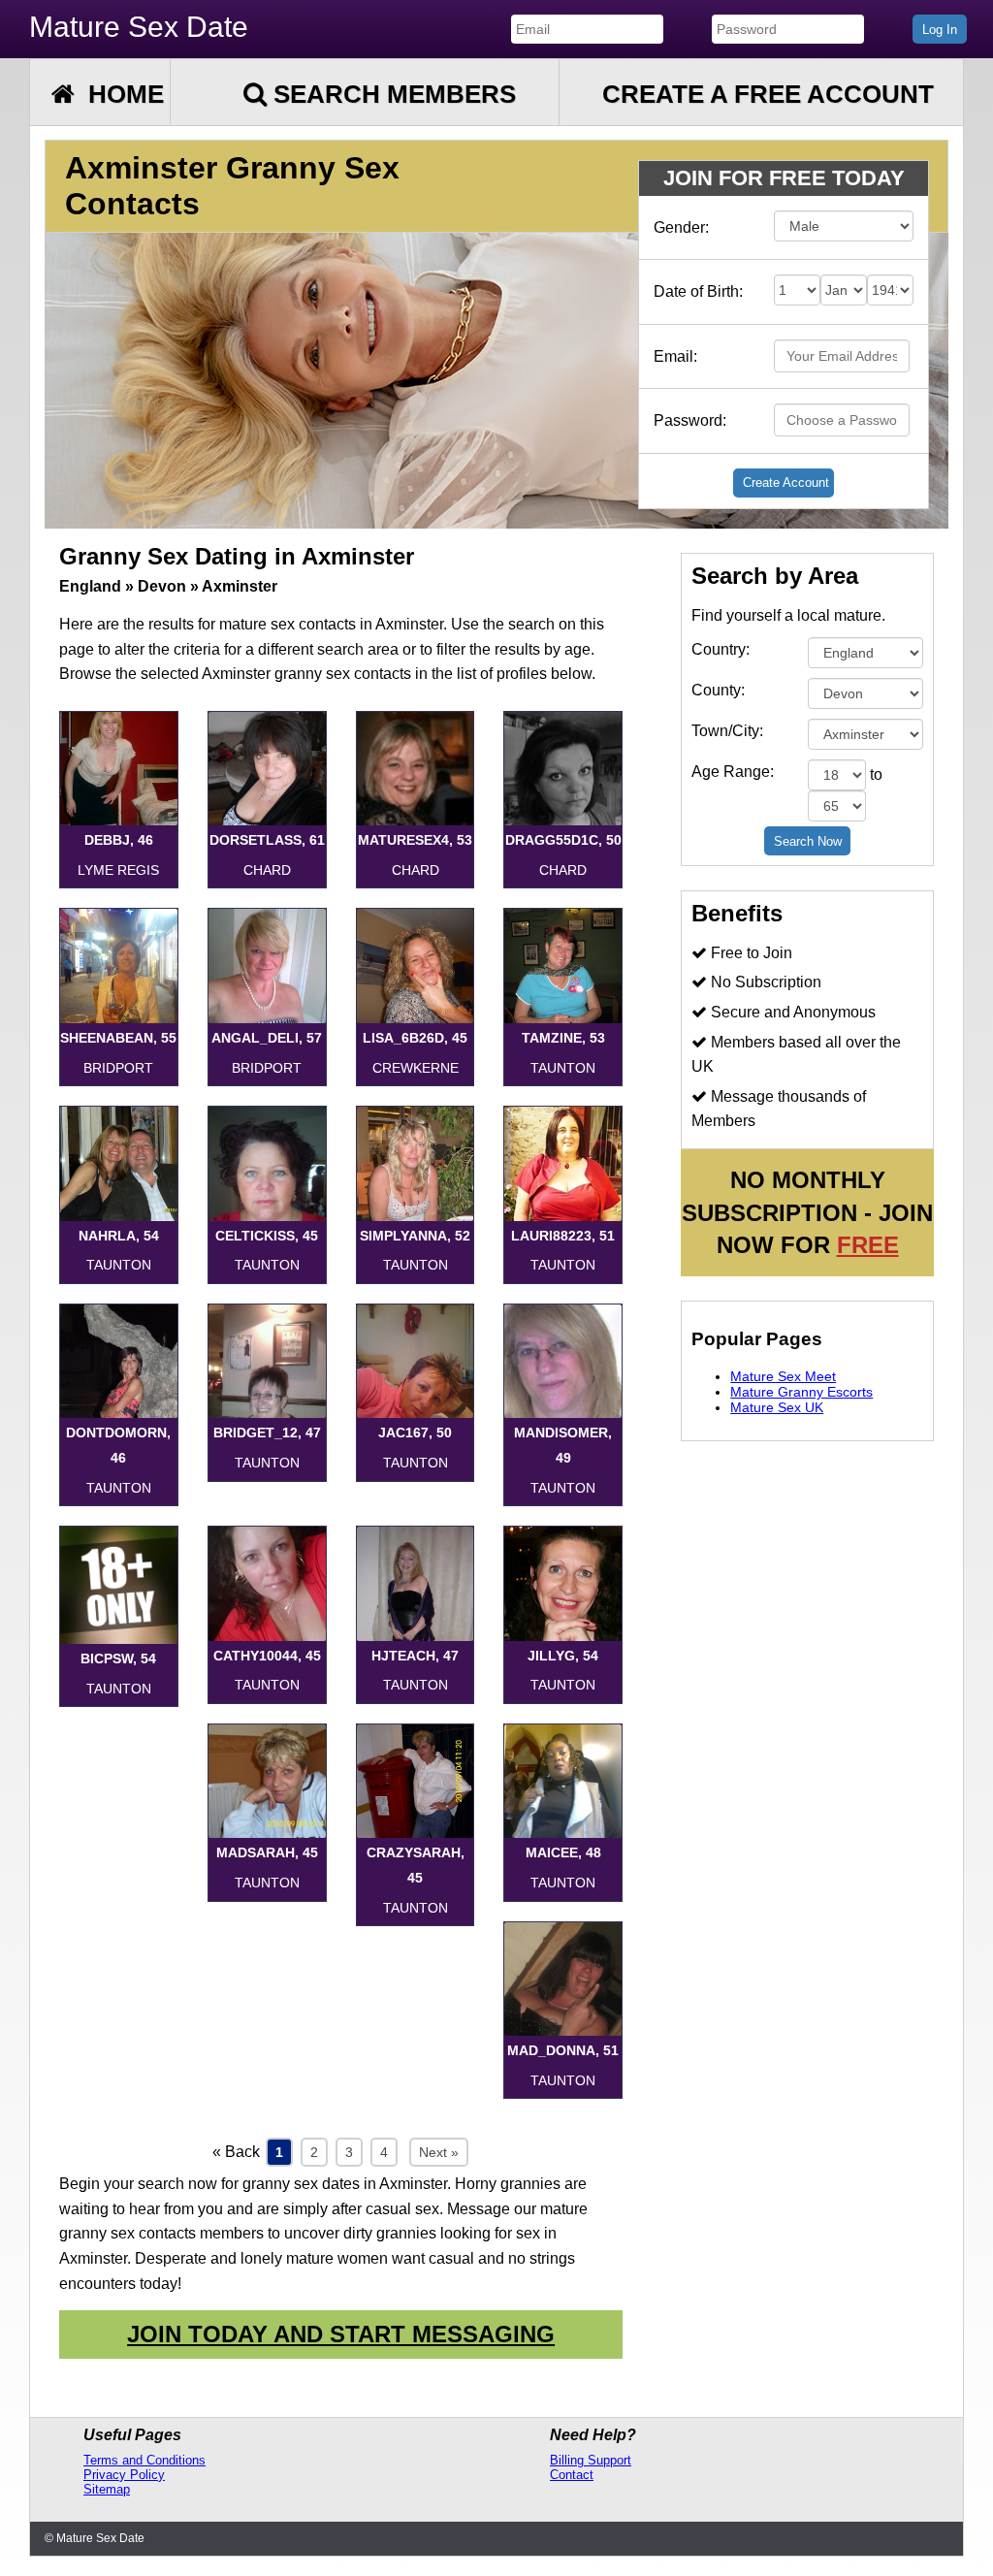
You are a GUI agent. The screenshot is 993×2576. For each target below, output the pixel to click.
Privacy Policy (124, 2475)
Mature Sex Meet (783, 1376)
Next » (439, 2152)
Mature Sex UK (777, 1407)
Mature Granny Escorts (801, 1392)
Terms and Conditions (144, 2460)
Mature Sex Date (139, 27)
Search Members (391, 94)
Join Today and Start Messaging (341, 2334)
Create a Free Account (768, 94)
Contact (572, 2475)
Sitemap (107, 2489)
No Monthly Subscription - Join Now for (807, 1212)
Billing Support (591, 2460)
